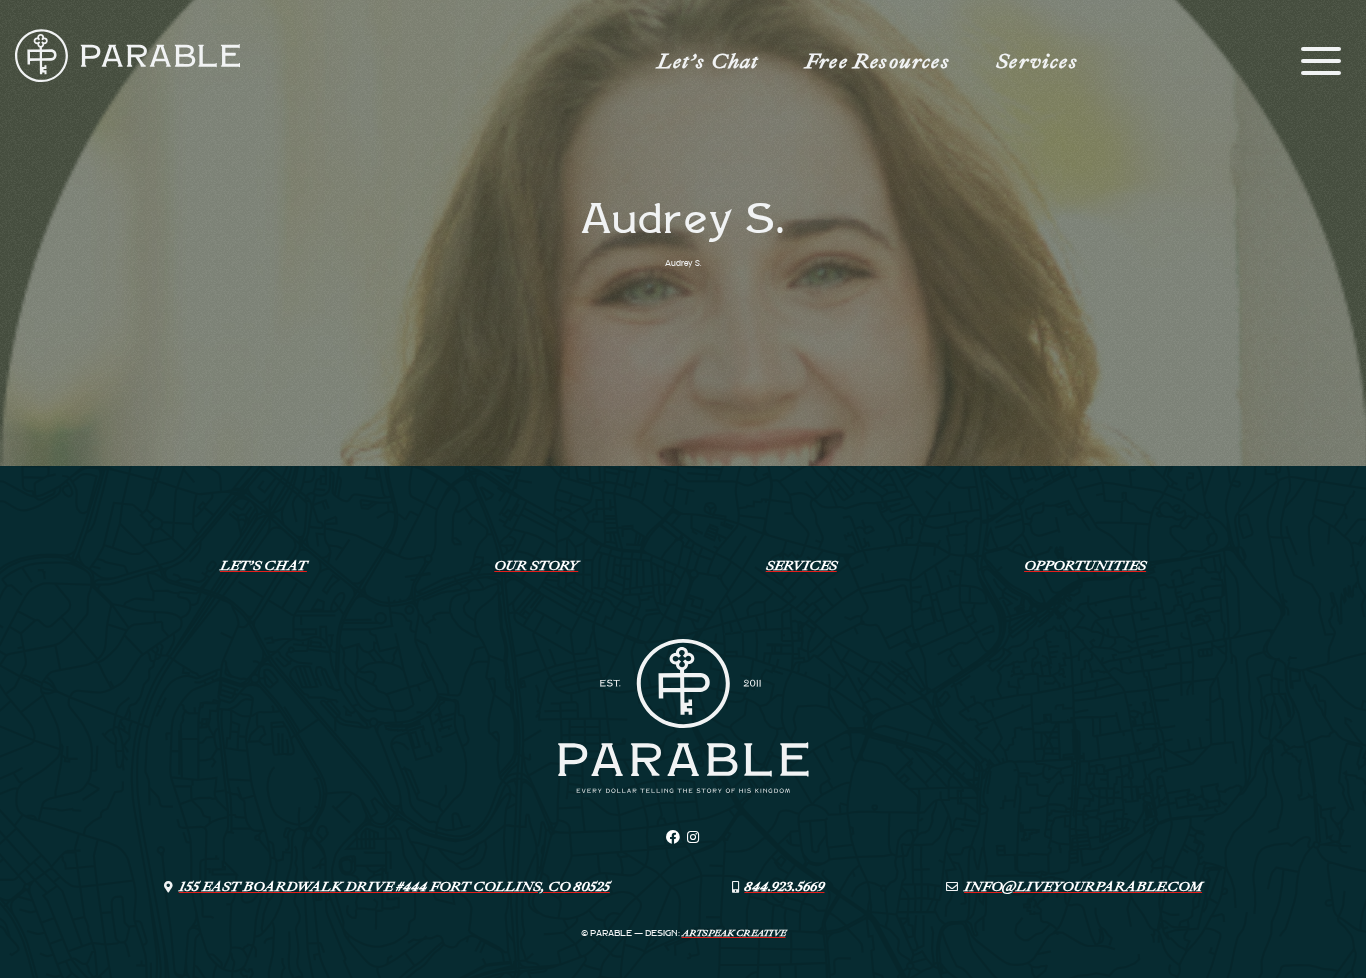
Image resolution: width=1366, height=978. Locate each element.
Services (1037, 61)
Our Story (536, 565)
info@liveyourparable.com (1083, 886)
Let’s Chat (708, 61)
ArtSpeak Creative (734, 933)
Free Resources (877, 61)
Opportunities (1085, 565)
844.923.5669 (784, 886)
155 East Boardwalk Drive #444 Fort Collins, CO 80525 (394, 886)
